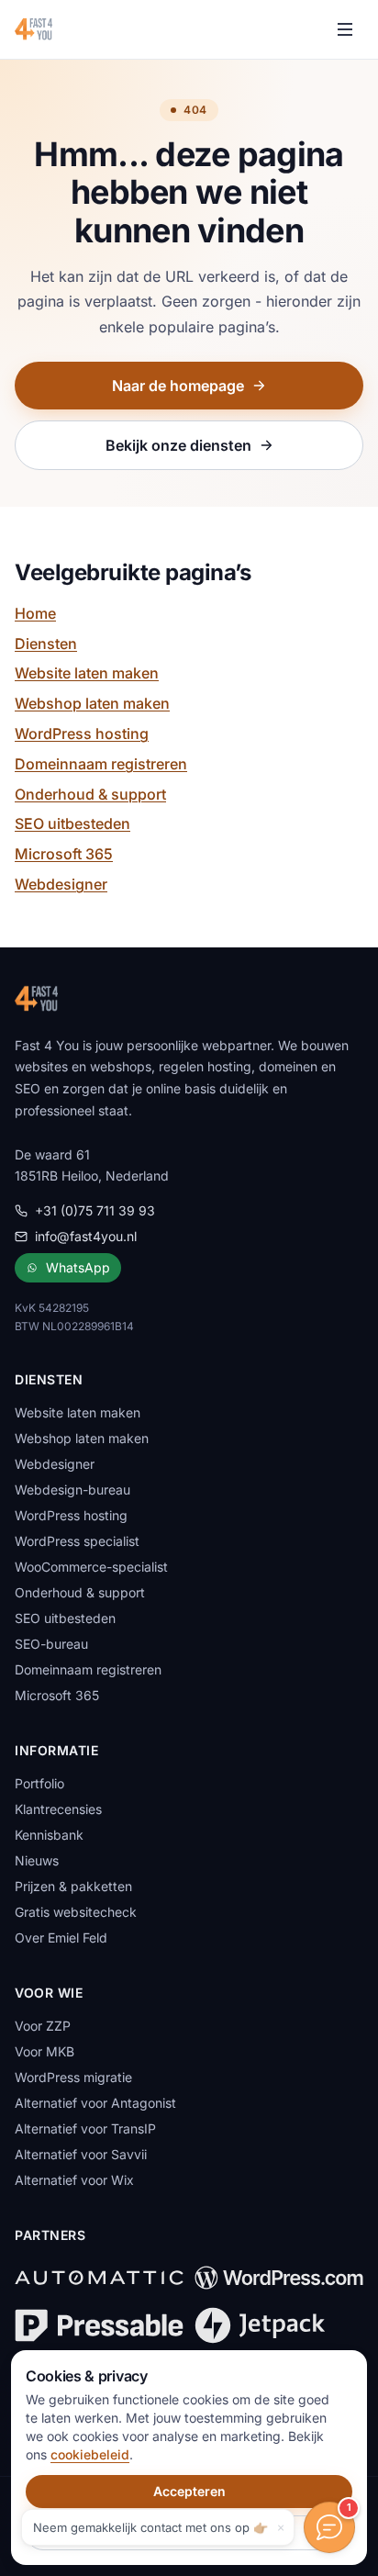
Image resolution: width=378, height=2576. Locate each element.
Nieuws (37, 1860)
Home (35, 613)
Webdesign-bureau (72, 1490)
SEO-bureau (51, 1644)
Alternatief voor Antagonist (95, 2103)
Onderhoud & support (90, 794)
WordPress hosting (82, 734)
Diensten (46, 644)
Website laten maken (87, 673)
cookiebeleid (90, 2454)
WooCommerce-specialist (91, 1567)
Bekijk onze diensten (178, 445)
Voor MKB (44, 2051)
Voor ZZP (43, 2026)
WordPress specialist (77, 1541)
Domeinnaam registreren (101, 764)
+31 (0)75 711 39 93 (95, 1210)
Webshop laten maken (92, 703)
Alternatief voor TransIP (85, 2128)
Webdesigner (61, 884)
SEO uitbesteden (72, 823)
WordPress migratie (73, 2077)
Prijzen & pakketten (73, 1886)
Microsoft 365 (64, 854)
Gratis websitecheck (76, 1912)
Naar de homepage (178, 386)
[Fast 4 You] (33, 29)
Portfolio (39, 1783)
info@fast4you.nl (86, 1236)
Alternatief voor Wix (74, 2180)
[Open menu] (345, 29)
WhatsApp (78, 1267)
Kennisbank (49, 1835)
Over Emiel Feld (61, 1938)
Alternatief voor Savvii (81, 2154)
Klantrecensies (58, 1809)
